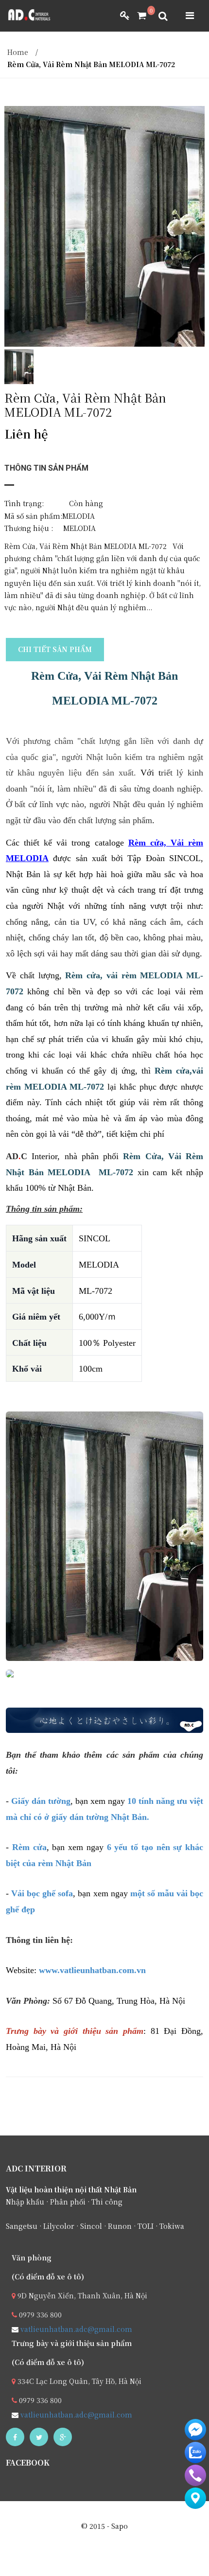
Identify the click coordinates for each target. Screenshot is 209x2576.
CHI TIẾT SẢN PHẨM (55, 649)
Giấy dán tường (41, 1801)
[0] (138, 16)
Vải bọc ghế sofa (42, 1893)
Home (18, 52)
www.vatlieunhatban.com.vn (92, 1970)
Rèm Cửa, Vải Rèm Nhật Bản (104, 676)
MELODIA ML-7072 (105, 701)
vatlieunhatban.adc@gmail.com (75, 2329)
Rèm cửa (29, 1847)
